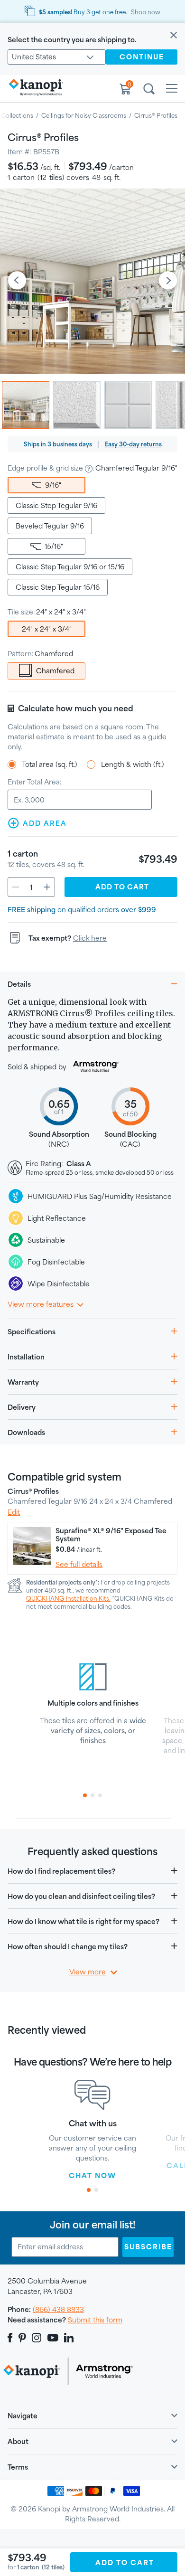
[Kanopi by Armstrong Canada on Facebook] (12, 2338)
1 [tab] (85, 1795)
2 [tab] (92, 1795)
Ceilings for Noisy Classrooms (84, 115)
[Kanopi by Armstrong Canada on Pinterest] (22, 2338)
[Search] (149, 90)
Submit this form (95, 2320)
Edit (14, 1512)
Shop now (146, 12)
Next (168, 281)
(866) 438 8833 (58, 2309)
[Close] (174, 36)
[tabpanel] (93, 1699)
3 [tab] (100, 1795)
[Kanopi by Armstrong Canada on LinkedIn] (69, 2338)
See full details (79, 1564)
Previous (17, 281)
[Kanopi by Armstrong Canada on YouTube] (53, 2338)
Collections (17, 115)
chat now (92, 2175)
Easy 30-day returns (133, 444)
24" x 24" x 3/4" (47, 629)
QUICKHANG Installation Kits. (68, 1598)
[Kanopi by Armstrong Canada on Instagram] (37, 2338)
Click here (90, 938)
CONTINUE (142, 57)
